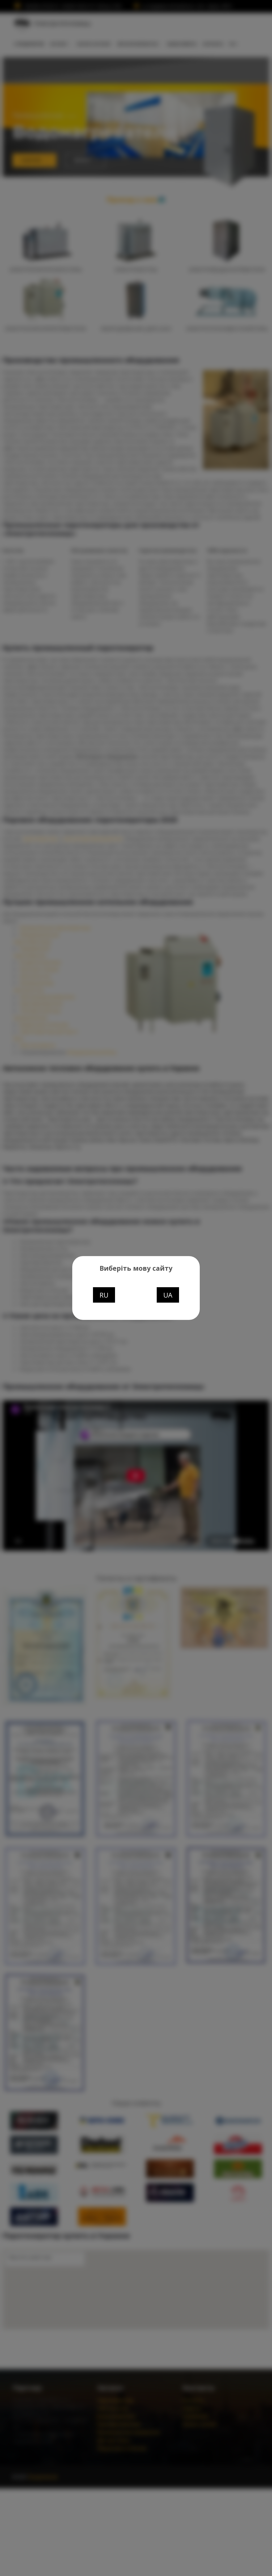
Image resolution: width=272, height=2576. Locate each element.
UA (168, 1295)
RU (104, 1295)
